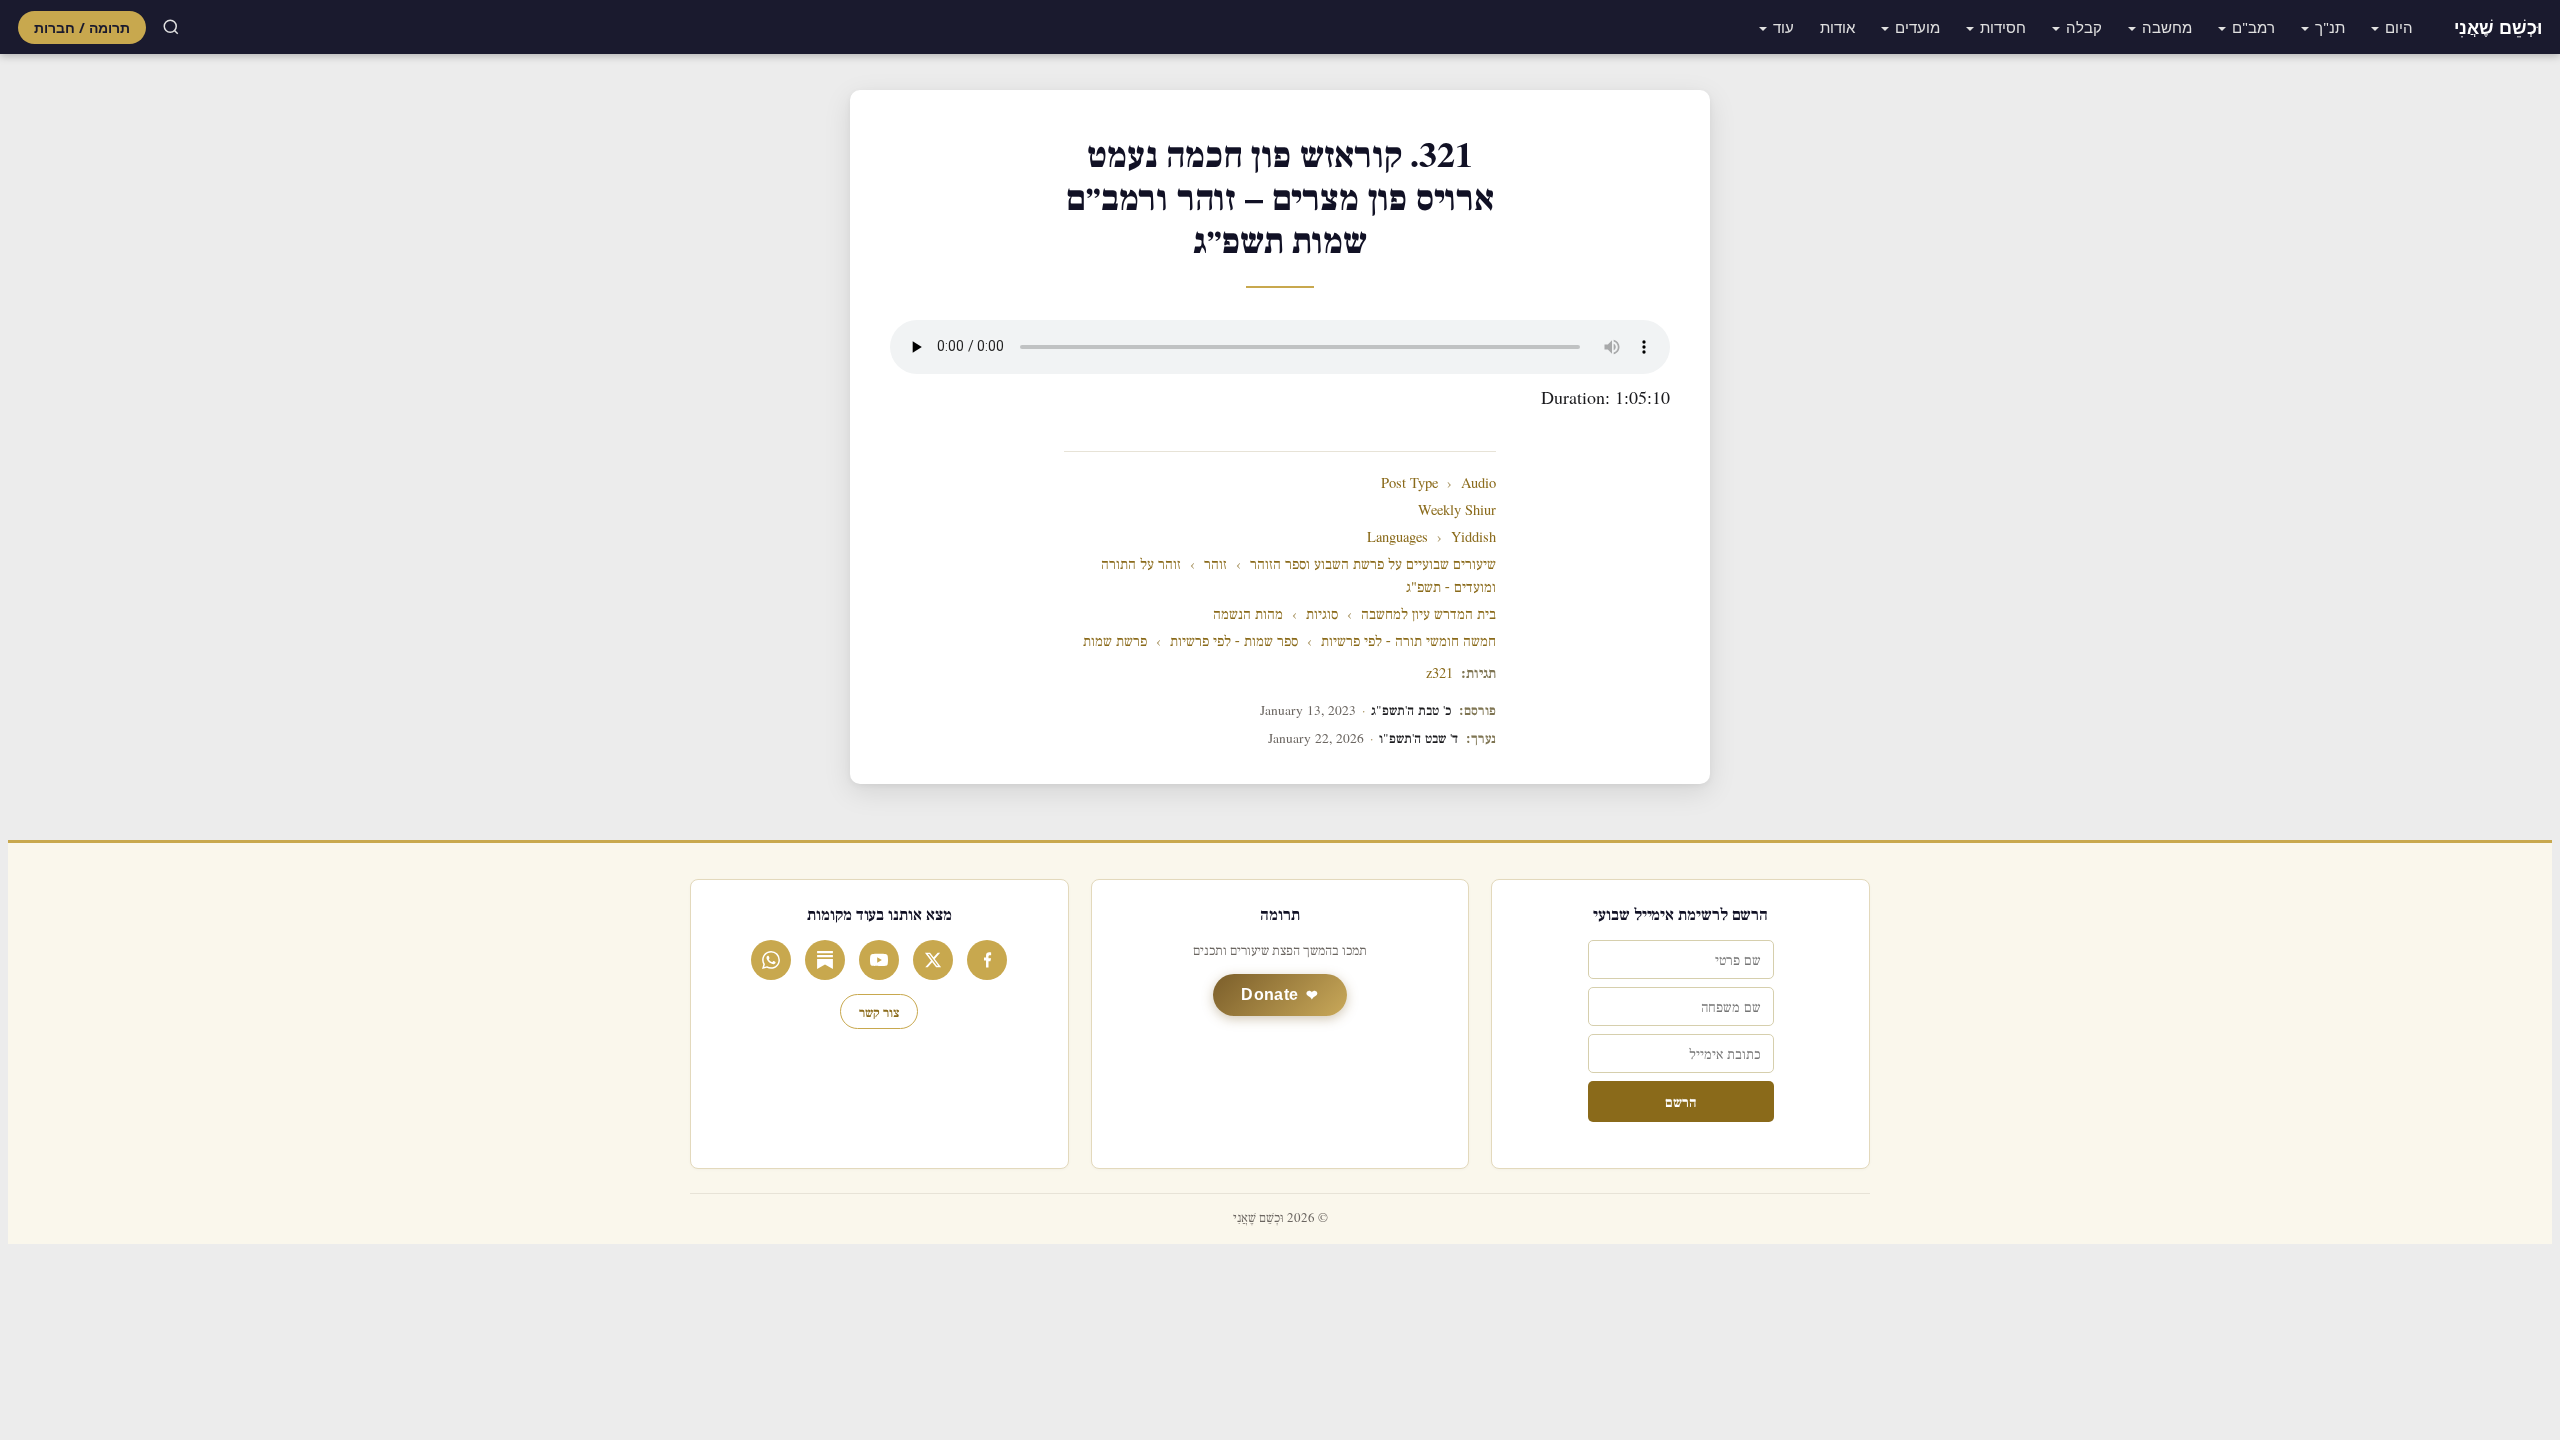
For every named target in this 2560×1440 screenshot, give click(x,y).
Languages (1397, 537)
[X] (933, 960)
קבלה (2084, 27)
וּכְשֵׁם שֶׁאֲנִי (2498, 27)
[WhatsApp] (771, 960)
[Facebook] (987, 960)
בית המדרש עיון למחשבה (1428, 614)
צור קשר (879, 1011)
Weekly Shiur (1457, 510)
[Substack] (825, 960)
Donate (1269, 994)
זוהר (1215, 564)
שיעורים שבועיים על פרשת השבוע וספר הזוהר (1373, 564)
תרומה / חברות (82, 27)
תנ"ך (2330, 27)
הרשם (1680, 1101)
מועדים (1917, 27)
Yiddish (1473, 537)
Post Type (1409, 483)
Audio (1478, 483)
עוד (1783, 27)
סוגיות (1322, 614)
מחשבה (2167, 27)
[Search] (171, 27)
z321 (1439, 673)
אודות (1837, 27)
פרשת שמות (1115, 641)
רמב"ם (2253, 27)
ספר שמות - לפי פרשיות (1234, 641)
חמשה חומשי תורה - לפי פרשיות (1408, 641)
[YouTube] (879, 960)
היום (2399, 27)
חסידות (2003, 27)
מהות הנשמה (1248, 614)
